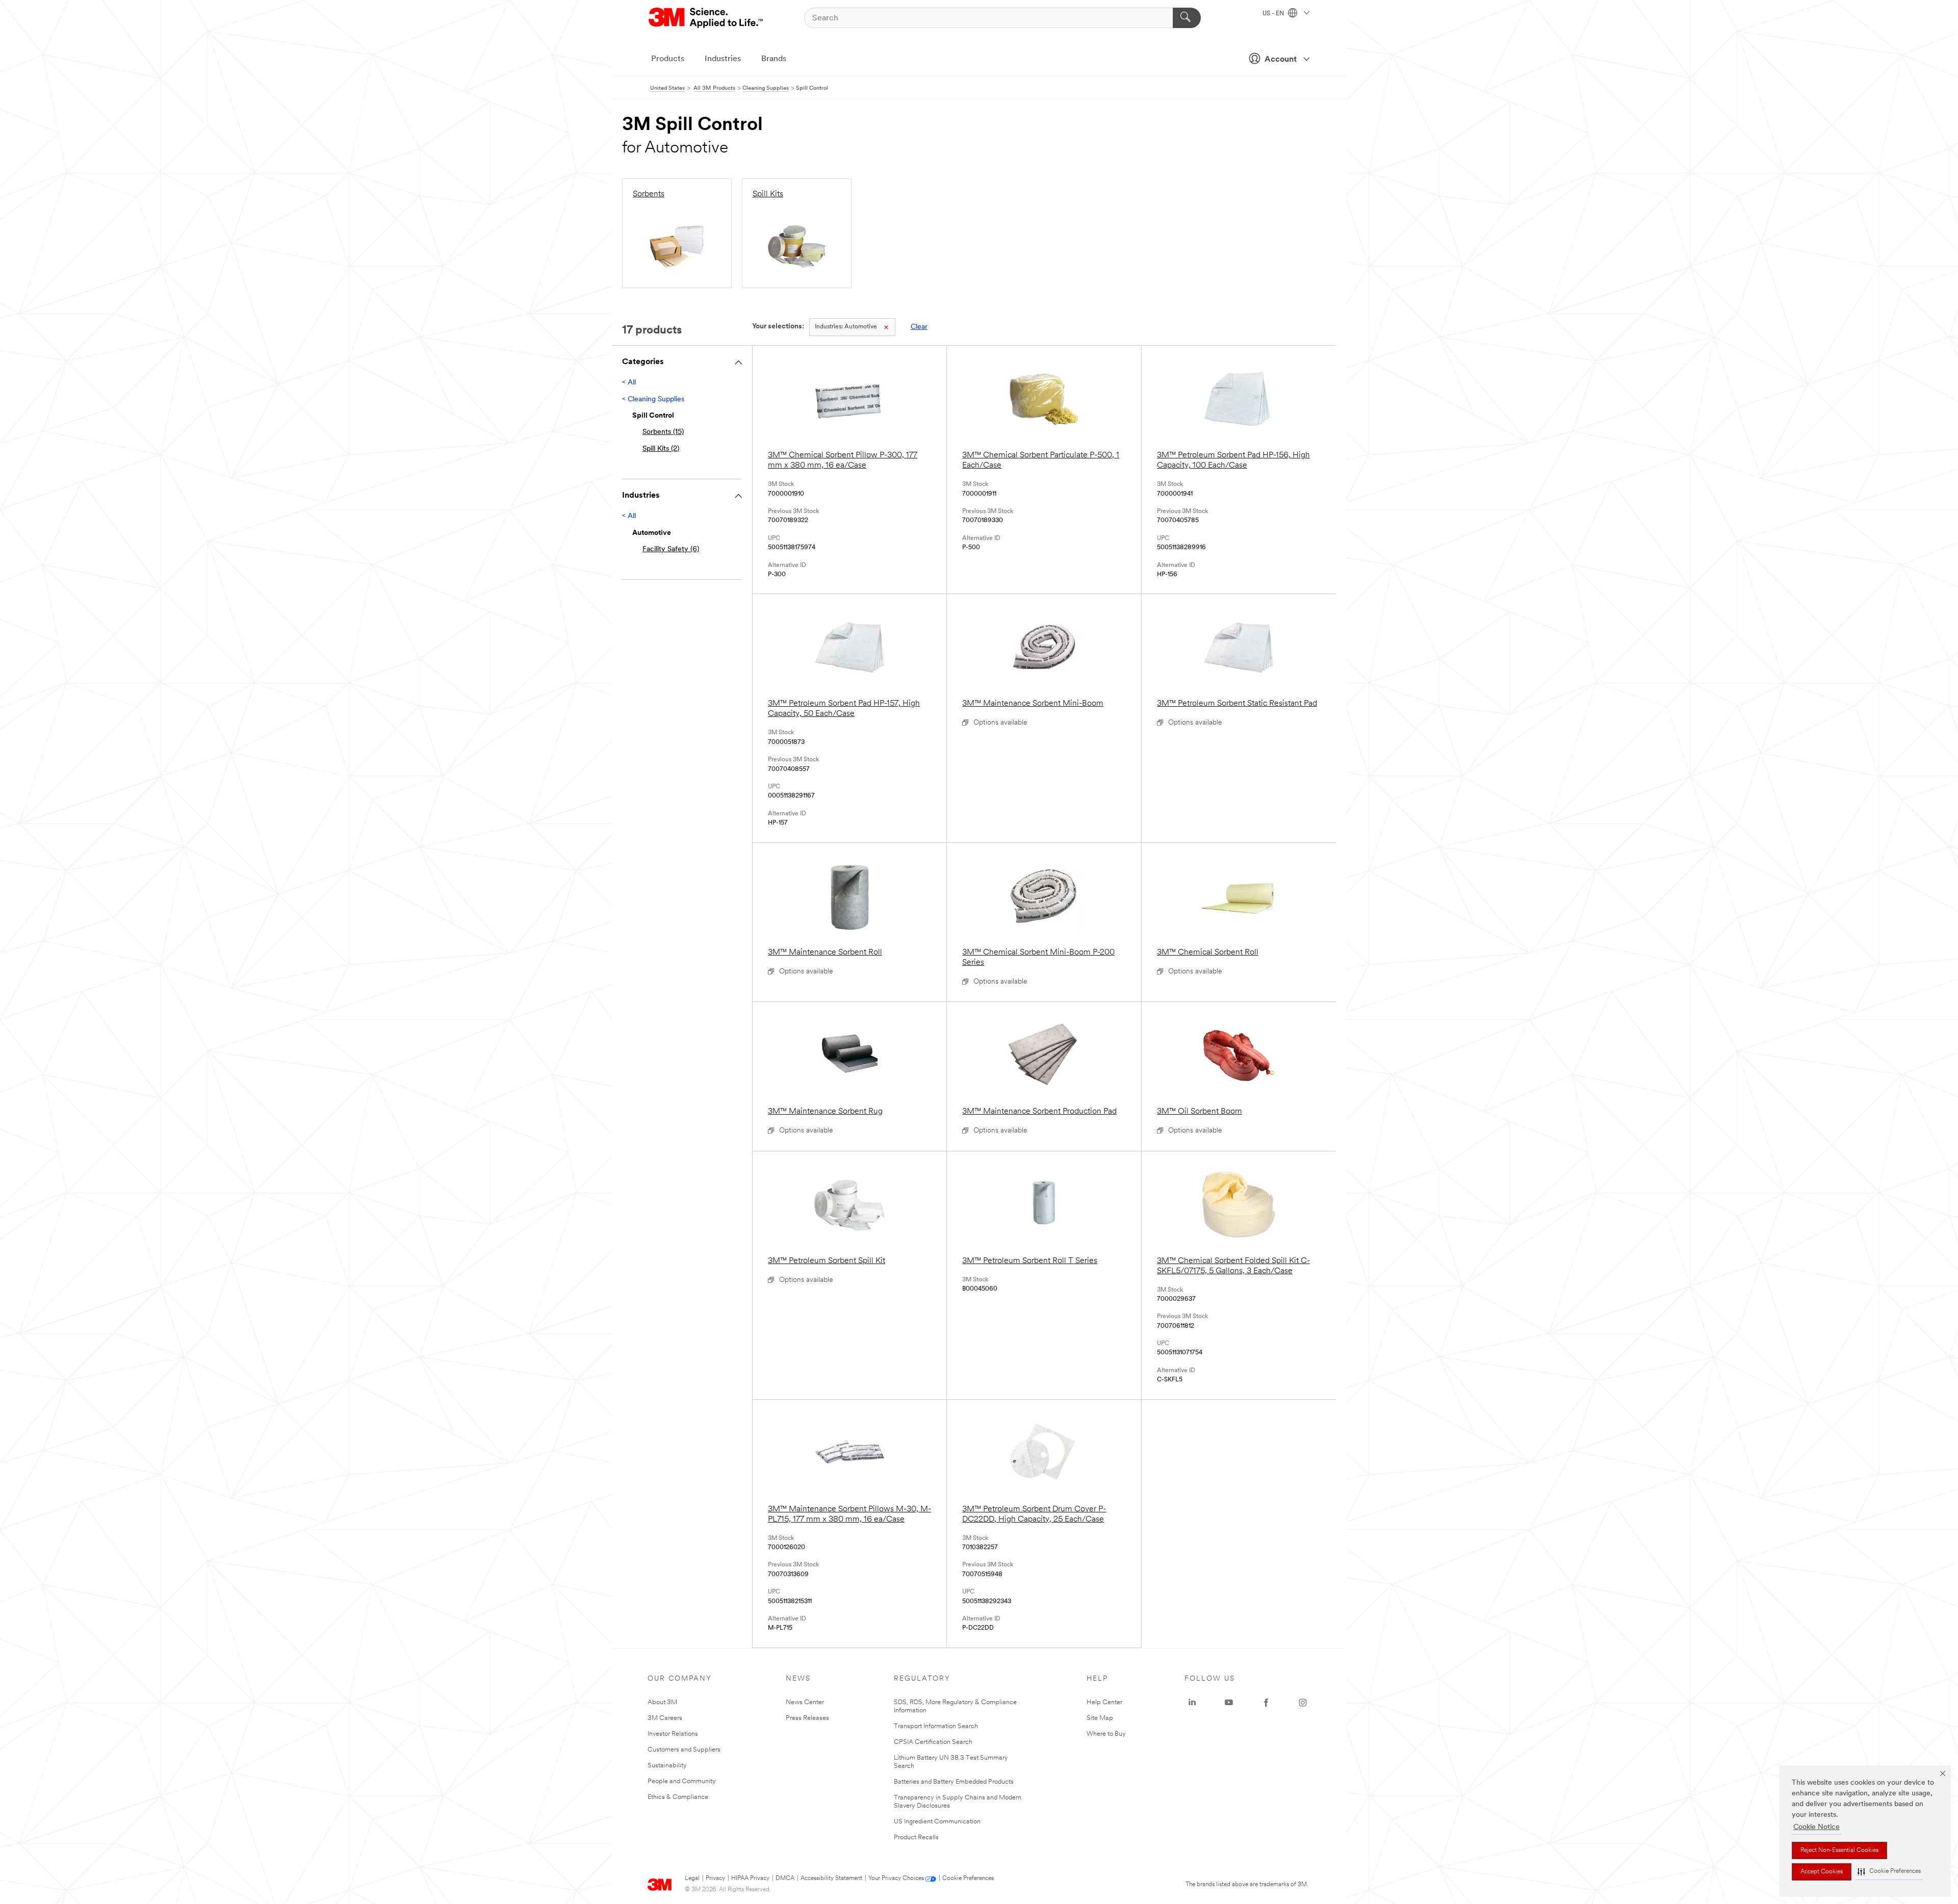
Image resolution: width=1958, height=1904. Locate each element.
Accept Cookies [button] (1822, 1872)
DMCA (785, 1879)
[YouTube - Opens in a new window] (1229, 1703)
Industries (723, 59)
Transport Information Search (936, 1726)
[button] (1889, 1872)
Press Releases (807, 1718)
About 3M (662, 1702)
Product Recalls (916, 1837)
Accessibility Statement (831, 1879)
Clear (919, 327)
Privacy (715, 1879)
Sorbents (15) (663, 432)
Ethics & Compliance (678, 1797)
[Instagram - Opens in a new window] (1303, 1703)
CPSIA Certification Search (933, 1742)
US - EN (1274, 14)
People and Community (682, 1781)
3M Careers (665, 1718)
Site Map (1100, 1718)
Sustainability (667, 1766)
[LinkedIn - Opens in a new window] (1192, 1703)
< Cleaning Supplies (653, 400)
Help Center (1104, 1702)
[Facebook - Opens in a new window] (1266, 1703)
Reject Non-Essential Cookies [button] (1839, 1850)
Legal (692, 1879)
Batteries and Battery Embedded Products (954, 1782)
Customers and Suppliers (684, 1750)
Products (668, 59)
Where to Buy (1106, 1734)
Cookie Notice (1817, 1827)
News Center (805, 1702)
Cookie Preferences (968, 1879)
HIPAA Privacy (750, 1879)
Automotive (846, 327)
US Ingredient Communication (937, 1822)
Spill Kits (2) (661, 449)
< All (629, 383)
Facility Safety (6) (671, 549)
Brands (774, 59)
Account (1281, 60)
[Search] (1187, 18)
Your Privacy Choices (896, 1879)
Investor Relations (673, 1734)
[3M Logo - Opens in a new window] (706, 18)
